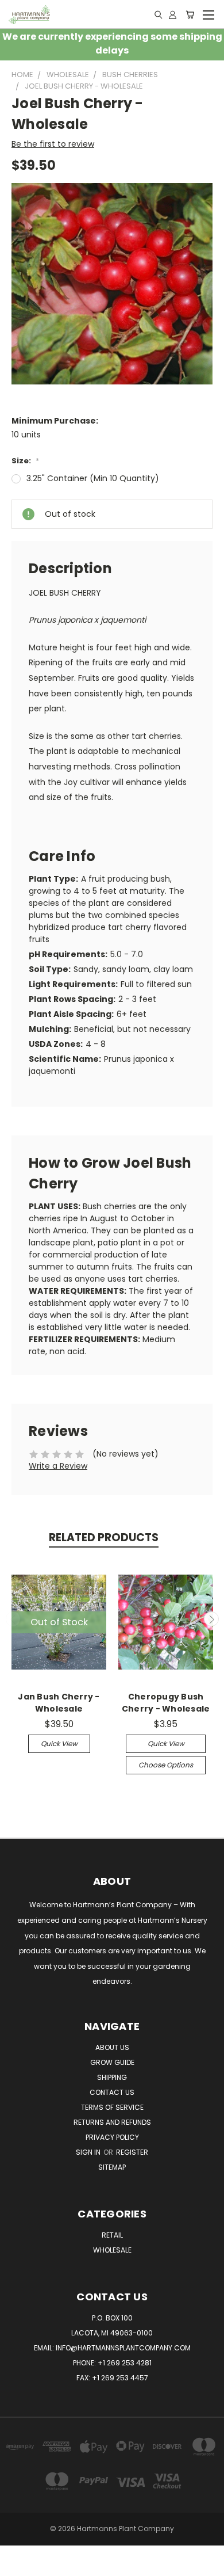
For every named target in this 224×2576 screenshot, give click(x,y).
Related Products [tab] (104, 1537)
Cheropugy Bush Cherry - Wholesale (166, 1703)
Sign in (89, 2152)
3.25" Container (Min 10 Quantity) (93, 478)
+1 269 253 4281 (125, 2363)
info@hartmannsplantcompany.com (123, 2348)
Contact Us (112, 2092)
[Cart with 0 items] (190, 14)
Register (132, 2152)
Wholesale (112, 2250)
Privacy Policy (112, 2137)
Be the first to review (53, 144)
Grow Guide (112, 2062)
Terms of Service (112, 2107)
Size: (25, 461)
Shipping (112, 2077)
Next (211, 1619)
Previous (13, 1619)
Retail (112, 2235)
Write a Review (58, 1466)
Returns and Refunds (112, 2122)
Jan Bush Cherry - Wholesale (59, 1703)
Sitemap (112, 2167)
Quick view (59, 1744)
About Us (112, 2047)
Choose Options (166, 1765)
